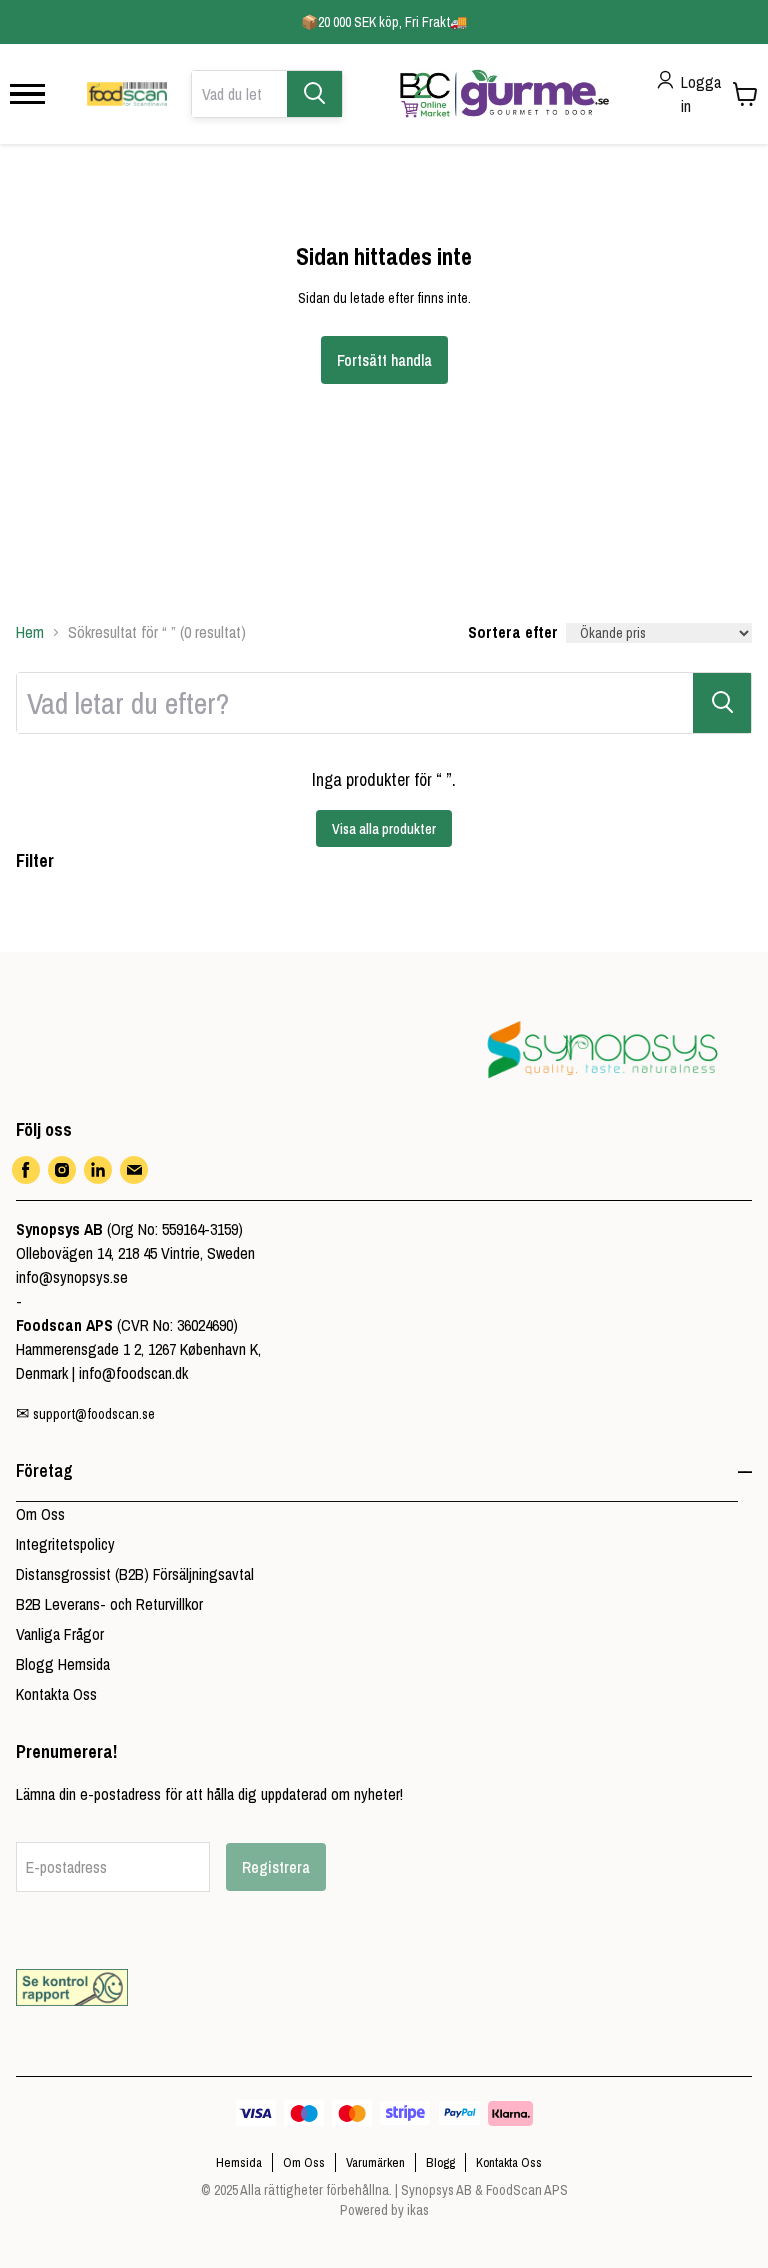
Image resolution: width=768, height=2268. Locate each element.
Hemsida (239, 2162)
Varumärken (375, 2162)
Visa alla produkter (384, 829)
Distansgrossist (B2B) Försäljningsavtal (135, 1574)
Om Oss (40, 1514)
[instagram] (62, 1170)
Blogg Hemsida (63, 1664)
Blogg (440, 2162)
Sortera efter (513, 632)
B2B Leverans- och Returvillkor (109, 1604)
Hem (30, 632)
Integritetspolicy (65, 1544)
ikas (418, 2210)
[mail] (134, 1170)
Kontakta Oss (56, 1694)
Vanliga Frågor (60, 1634)
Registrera (276, 1867)
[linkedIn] (98, 1170)
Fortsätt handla (384, 360)
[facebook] (26, 1170)
